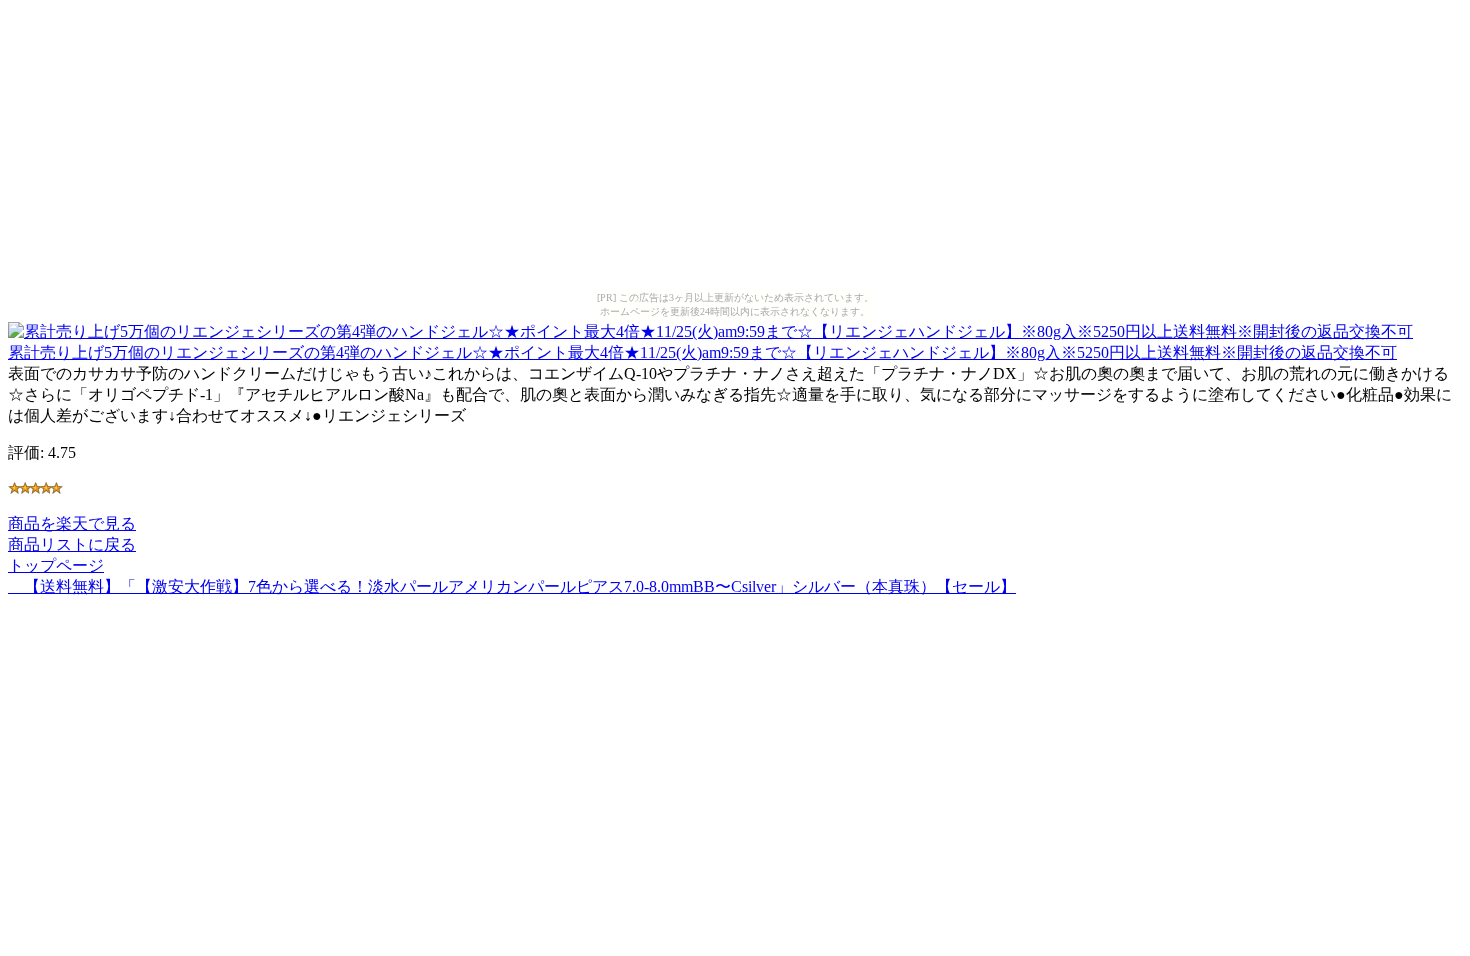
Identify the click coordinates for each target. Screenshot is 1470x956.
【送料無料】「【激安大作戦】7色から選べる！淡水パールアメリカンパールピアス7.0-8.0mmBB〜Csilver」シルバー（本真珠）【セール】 (512, 586)
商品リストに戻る (72, 544)
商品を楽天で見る (72, 523)
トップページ (56, 565)
